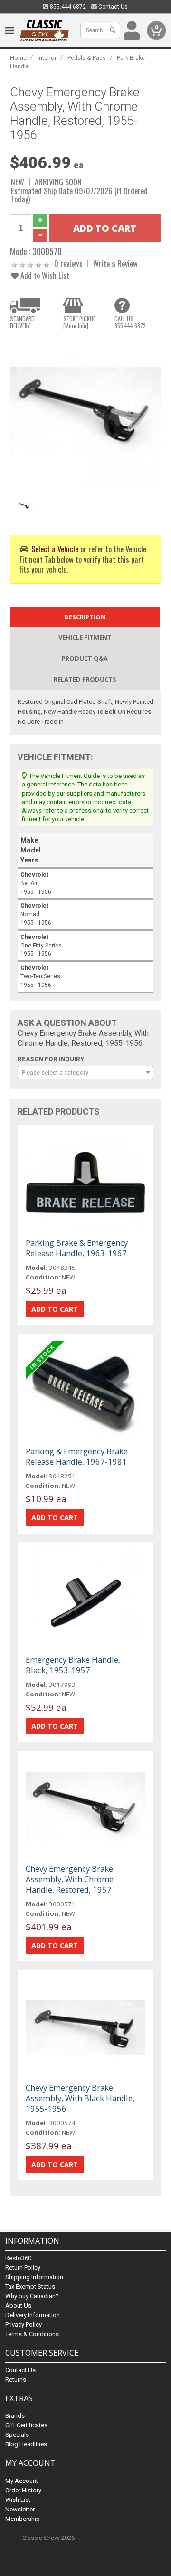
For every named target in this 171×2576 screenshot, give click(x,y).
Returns (16, 2380)
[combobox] (85, 1072)
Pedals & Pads (87, 58)
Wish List (18, 2500)
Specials (17, 2435)
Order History (23, 2490)
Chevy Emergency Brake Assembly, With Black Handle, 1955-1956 (80, 2098)
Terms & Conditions (32, 2334)
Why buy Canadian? (32, 2296)
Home (18, 58)
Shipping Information (34, 2277)
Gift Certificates (26, 2425)
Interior (47, 58)
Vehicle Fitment (85, 637)
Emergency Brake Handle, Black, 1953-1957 (73, 1665)
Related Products (85, 679)
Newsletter (20, 2509)
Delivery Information (33, 2315)
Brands (15, 2416)
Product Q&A (85, 658)
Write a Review (115, 263)
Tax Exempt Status (30, 2287)
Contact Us (112, 7)
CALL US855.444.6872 (130, 322)
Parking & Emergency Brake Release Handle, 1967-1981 (77, 1456)
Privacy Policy (24, 2325)
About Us (18, 2306)
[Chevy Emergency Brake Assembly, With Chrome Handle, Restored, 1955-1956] (85, 412)
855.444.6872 (67, 7)
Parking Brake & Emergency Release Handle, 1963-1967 (77, 1248)
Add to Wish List (44, 275)
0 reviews (68, 263)
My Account (22, 2481)
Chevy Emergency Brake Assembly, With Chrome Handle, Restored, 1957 (70, 1879)
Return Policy (23, 2268)
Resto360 (18, 2258)
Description (85, 617)
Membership (23, 2519)
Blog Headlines (26, 2444)
